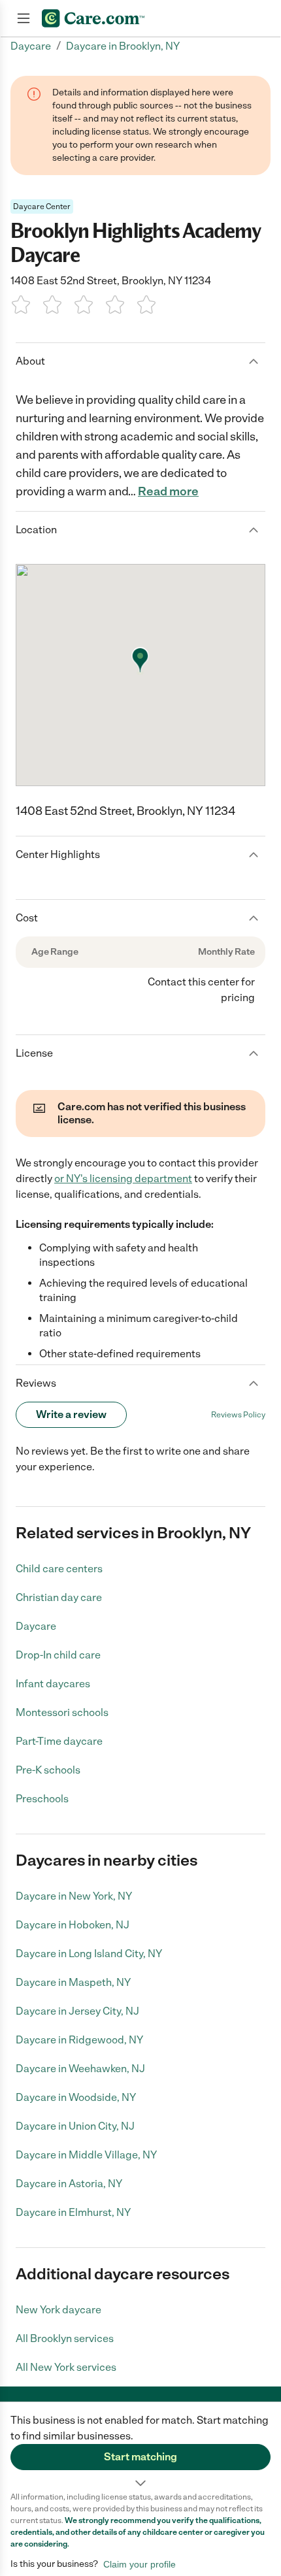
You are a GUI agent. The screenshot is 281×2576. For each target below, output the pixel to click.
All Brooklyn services (65, 2338)
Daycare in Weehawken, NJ (80, 2069)
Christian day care (59, 1597)
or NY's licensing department (123, 1179)
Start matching (140, 2457)
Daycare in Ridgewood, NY (79, 2040)
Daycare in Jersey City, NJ (77, 2011)
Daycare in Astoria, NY (69, 2184)
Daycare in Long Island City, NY (89, 1954)
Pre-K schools (48, 1770)
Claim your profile (140, 2564)
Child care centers (59, 1569)
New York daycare (58, 2310)
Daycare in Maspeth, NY (73, 1982)
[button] (140, 2447)
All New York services (66, 2367)
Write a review (71, 1414)
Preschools (42, 1799)
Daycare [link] (31, 46)
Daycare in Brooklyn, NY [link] (123, 46)
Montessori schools (62, 1712)
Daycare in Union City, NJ (75, 2126)
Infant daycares (53, 1684)
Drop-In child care (58, 1655)
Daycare (36, 1626)
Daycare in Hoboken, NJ (73, 1925)
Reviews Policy (238, 1415)
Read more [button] (168, 491)
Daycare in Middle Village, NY (86, 2155)
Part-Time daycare (59, 1741)
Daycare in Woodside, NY (76, 2097)
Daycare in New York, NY (74, 1896)
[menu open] (24, 18)
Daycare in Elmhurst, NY (73, 2212)
